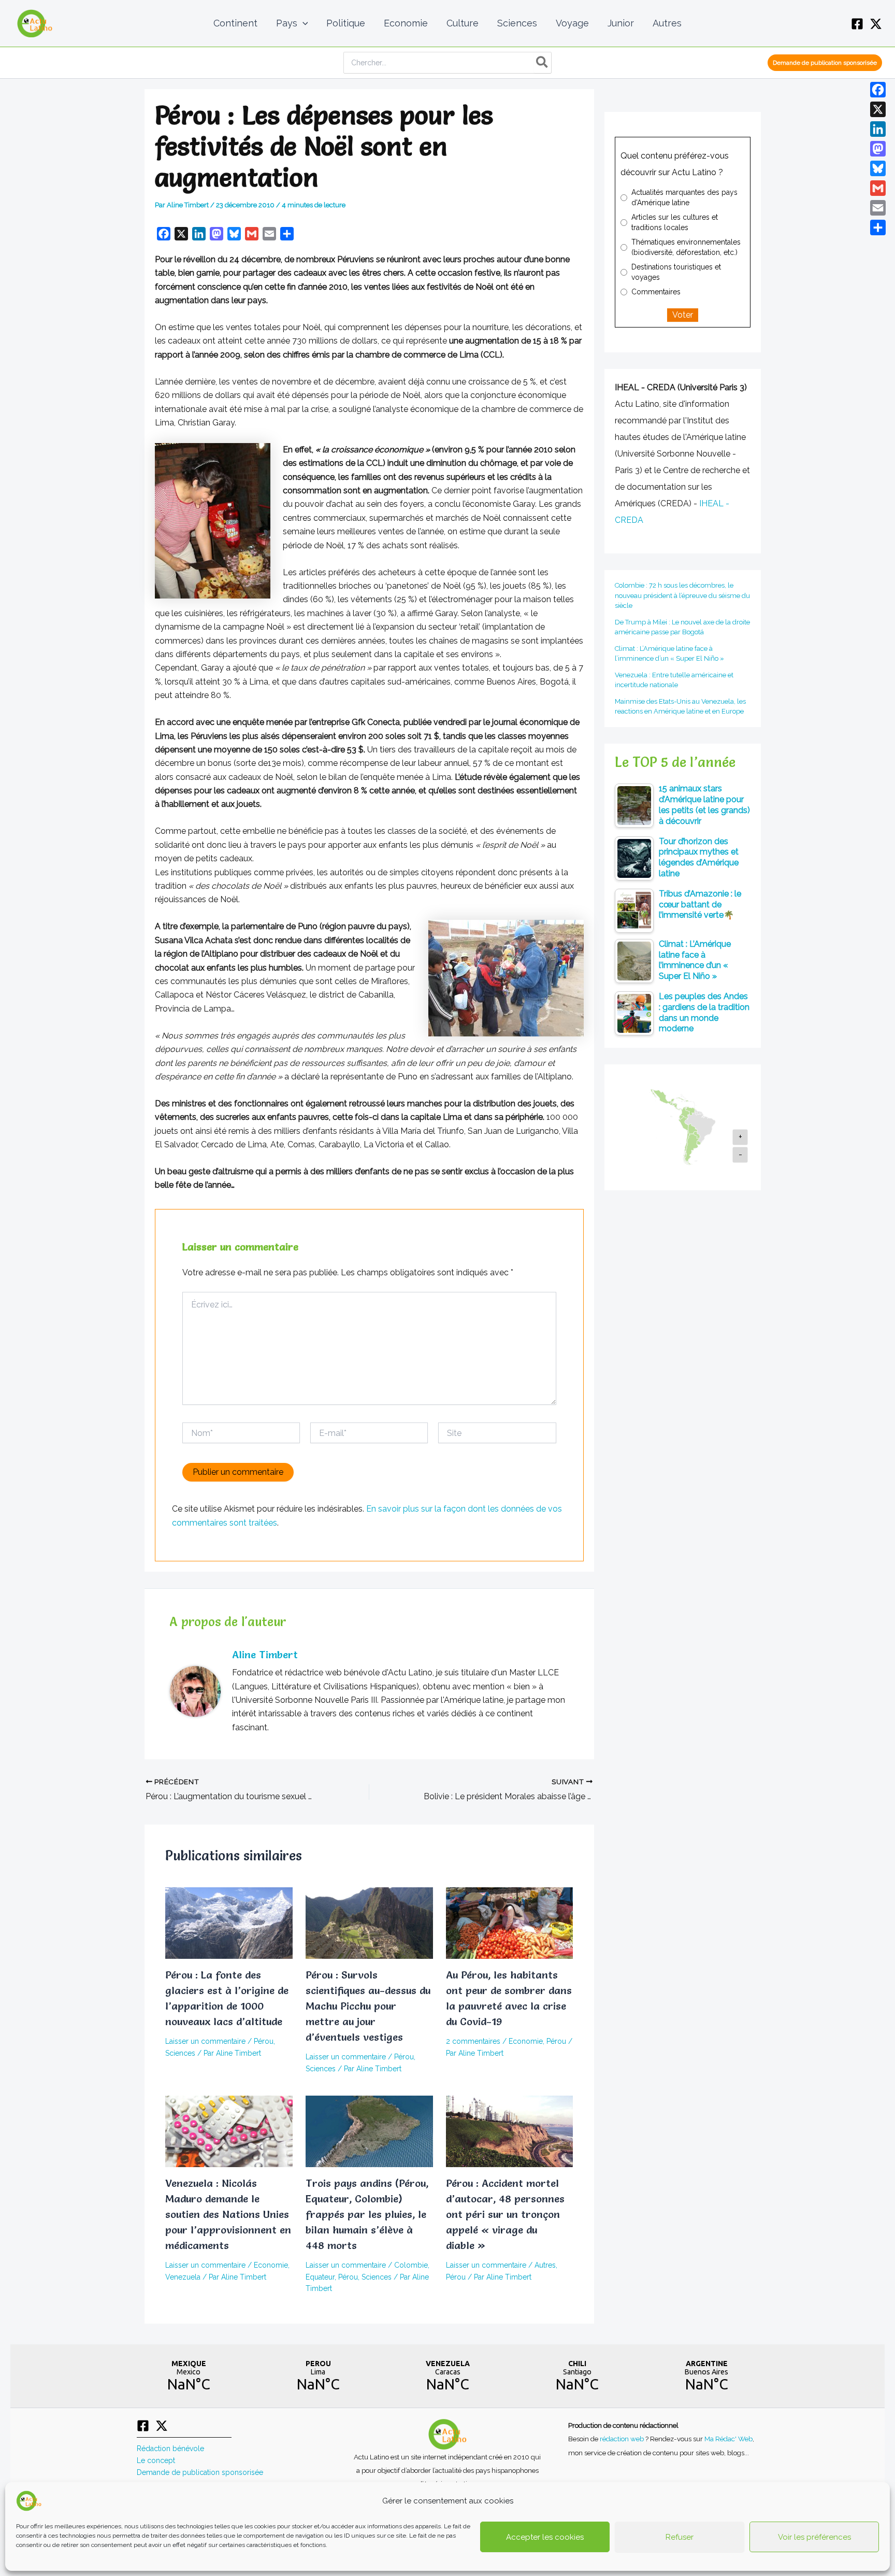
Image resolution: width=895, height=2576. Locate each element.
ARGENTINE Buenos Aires (706, 2376)
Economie (526, 2041)
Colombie (411, 2265)
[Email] (878, 208)
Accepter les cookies (545, 2537)
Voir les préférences (814, 2537)
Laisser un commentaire (205, 2041)
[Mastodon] (878, 149)
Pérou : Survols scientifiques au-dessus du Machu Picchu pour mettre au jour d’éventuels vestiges (368, 2006)
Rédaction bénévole (170, 2449)
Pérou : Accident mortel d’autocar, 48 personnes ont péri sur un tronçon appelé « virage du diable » (505, 2214)
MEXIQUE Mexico (189, 2376)
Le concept (156, 2460)
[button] (303, 23)
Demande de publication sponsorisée (200, 2472)
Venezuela (183, 2277)
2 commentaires (473, 2041)
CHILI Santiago (577, 2376)
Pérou (264, 2041)
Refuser (680, 2537)
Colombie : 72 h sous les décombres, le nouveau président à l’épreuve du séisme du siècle (682, 595)
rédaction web (623, 2439)
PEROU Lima (318, 2376)
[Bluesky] (878, 168)
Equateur (320, 2277)
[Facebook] (857, 24)
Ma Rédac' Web (728, 2439)
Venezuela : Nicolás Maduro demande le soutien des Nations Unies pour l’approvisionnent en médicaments (228, 2214)
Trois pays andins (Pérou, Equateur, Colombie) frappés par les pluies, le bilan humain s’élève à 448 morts (367, 2214)
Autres (545, 2265)
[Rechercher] (543, 63)
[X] (876, 24)
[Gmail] (878, 188)
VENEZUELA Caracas (447, 2376)
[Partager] (878, 227)
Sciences (180, 2053)
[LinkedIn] (878, 129)
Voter (683, 315)
